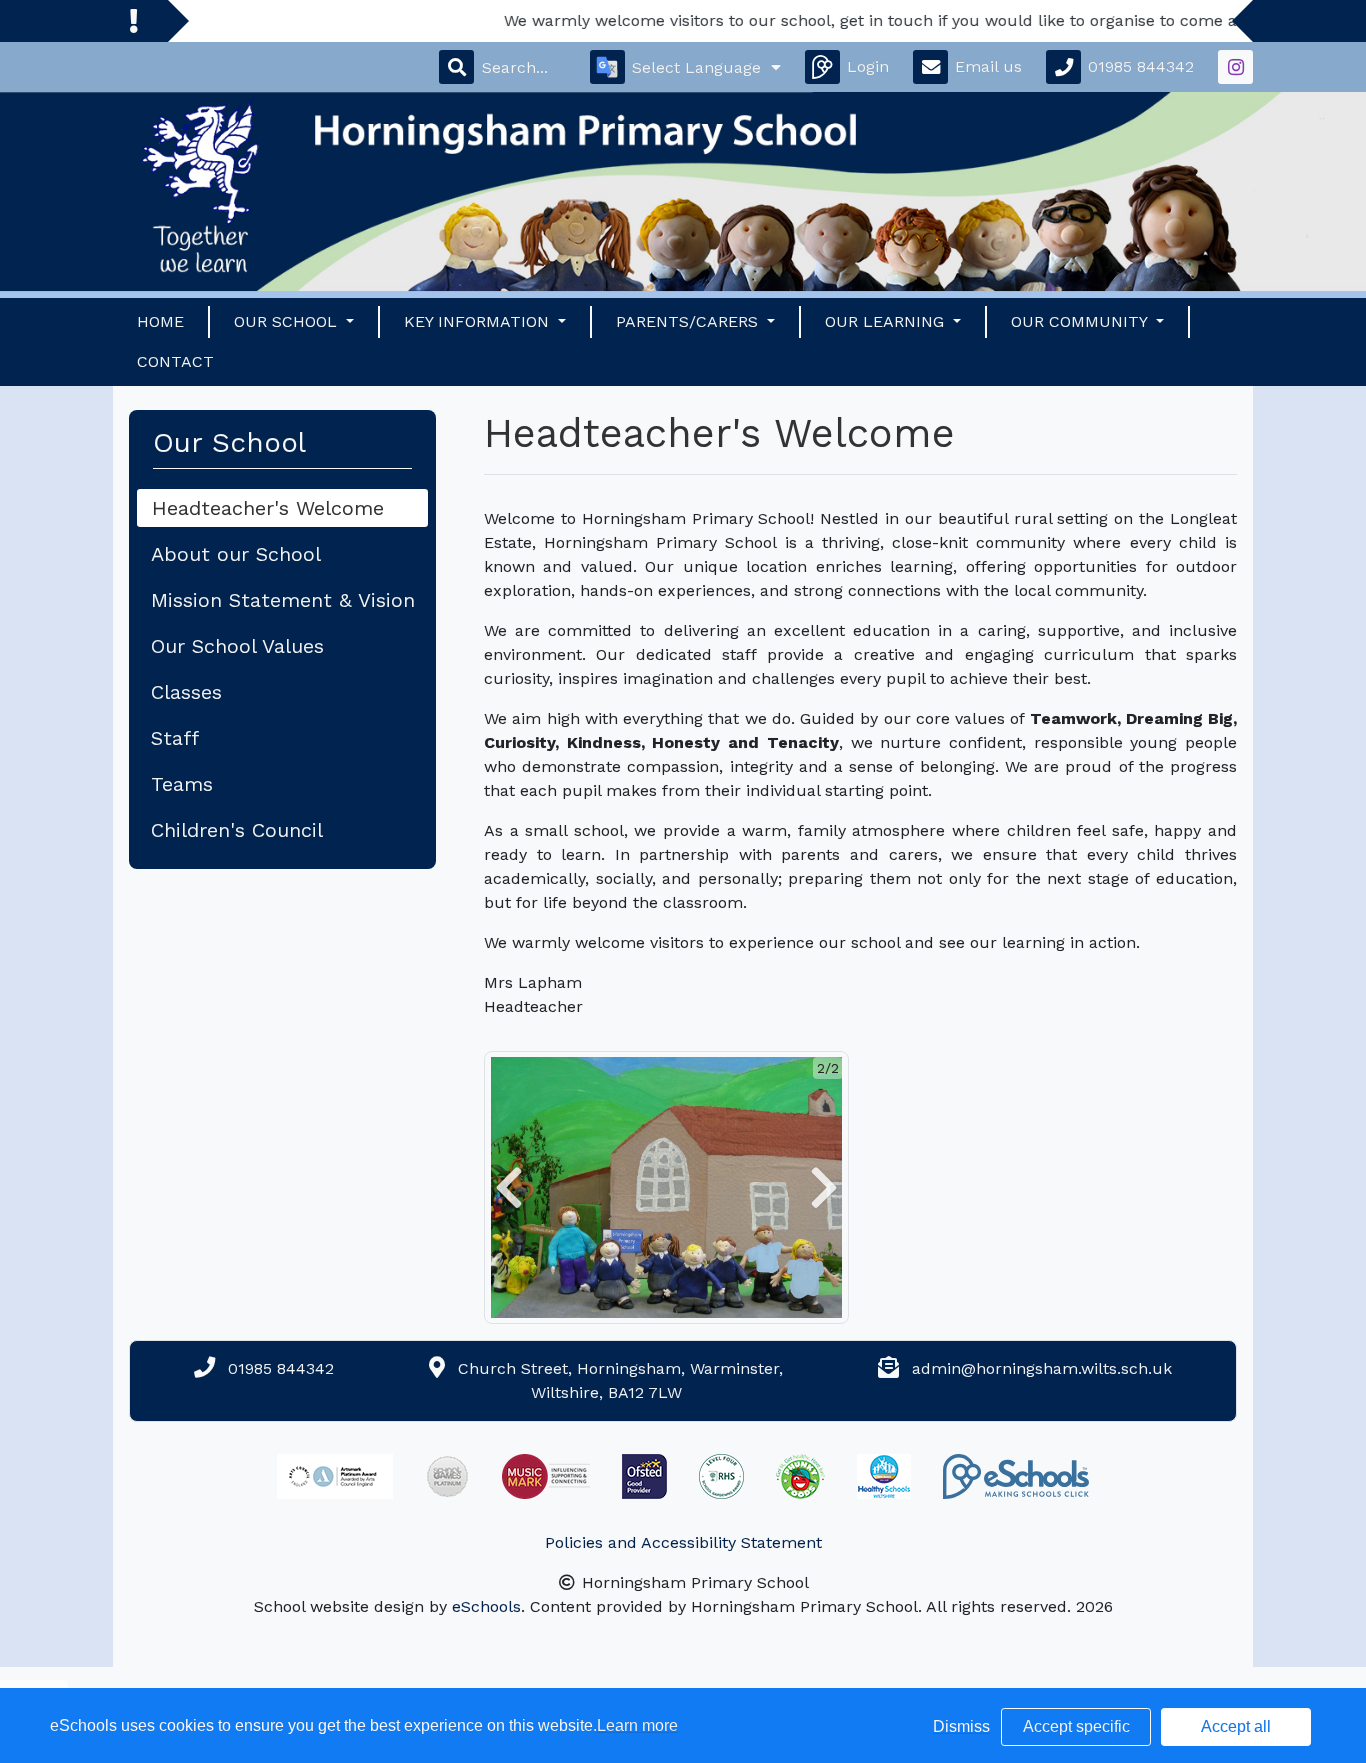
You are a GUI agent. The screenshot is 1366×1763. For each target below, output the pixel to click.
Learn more (637, 1725)
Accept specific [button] (1076, 1726)
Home (160, 321)
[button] (509, 1187)
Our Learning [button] (887, 321)
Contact (175, 361)
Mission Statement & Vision (283, 600)
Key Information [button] (479, 321)
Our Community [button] (1081, 321)
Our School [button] (288, 321)
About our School (236, 554)
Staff (175, 738)
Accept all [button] (1236, 1726)
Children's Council (237, 830)
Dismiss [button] (961, 1726)
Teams (182, 784)
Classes (186, 692)
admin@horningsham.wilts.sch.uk (1042, 1368)
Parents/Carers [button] (689, 321)
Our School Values (237, 646)
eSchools (486, 1606)
